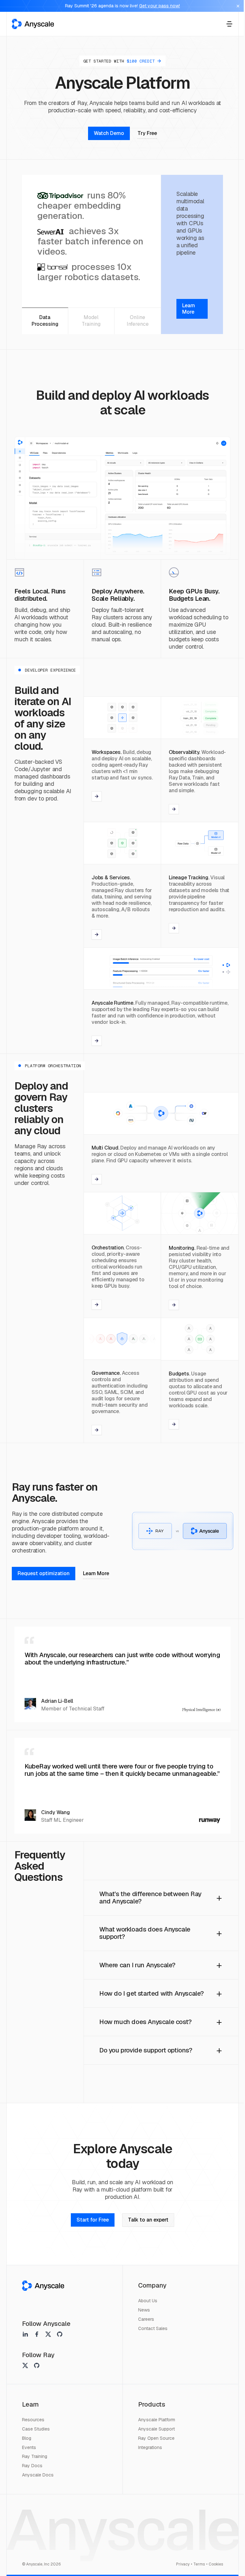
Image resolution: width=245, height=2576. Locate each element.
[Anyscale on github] (60, 2334)
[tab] (45, 321)
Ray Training (35, 2456)
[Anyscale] (43, 2286)
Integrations (150, 2447)
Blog (27, 2438)
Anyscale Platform (157, 2420)
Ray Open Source (156, 2438)
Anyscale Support (156, 2429)
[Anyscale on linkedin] (25, 2334)
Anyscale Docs (38, 2475)
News (144, 2310)
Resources (33, 2420)
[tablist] (91, 321)
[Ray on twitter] (25, 2365)
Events (29, 2447)
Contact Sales (153, 2328)
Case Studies (36, 2429)
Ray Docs (32, 2466)
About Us (148, 2301)
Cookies (216, 2564)
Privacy (183, 2564)
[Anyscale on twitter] (48, 2334)
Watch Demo (109, 133)
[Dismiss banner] (238, 6)
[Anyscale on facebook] (37, 2334)
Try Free (147, 133)
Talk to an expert (148, 2220)
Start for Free (93, 2220)
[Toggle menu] (229, 24)
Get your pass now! (160, 6)
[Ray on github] (37, 2365)
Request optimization (44, 1573)
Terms (199, 2564)
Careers (146, 2319)
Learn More (96, 1573)
